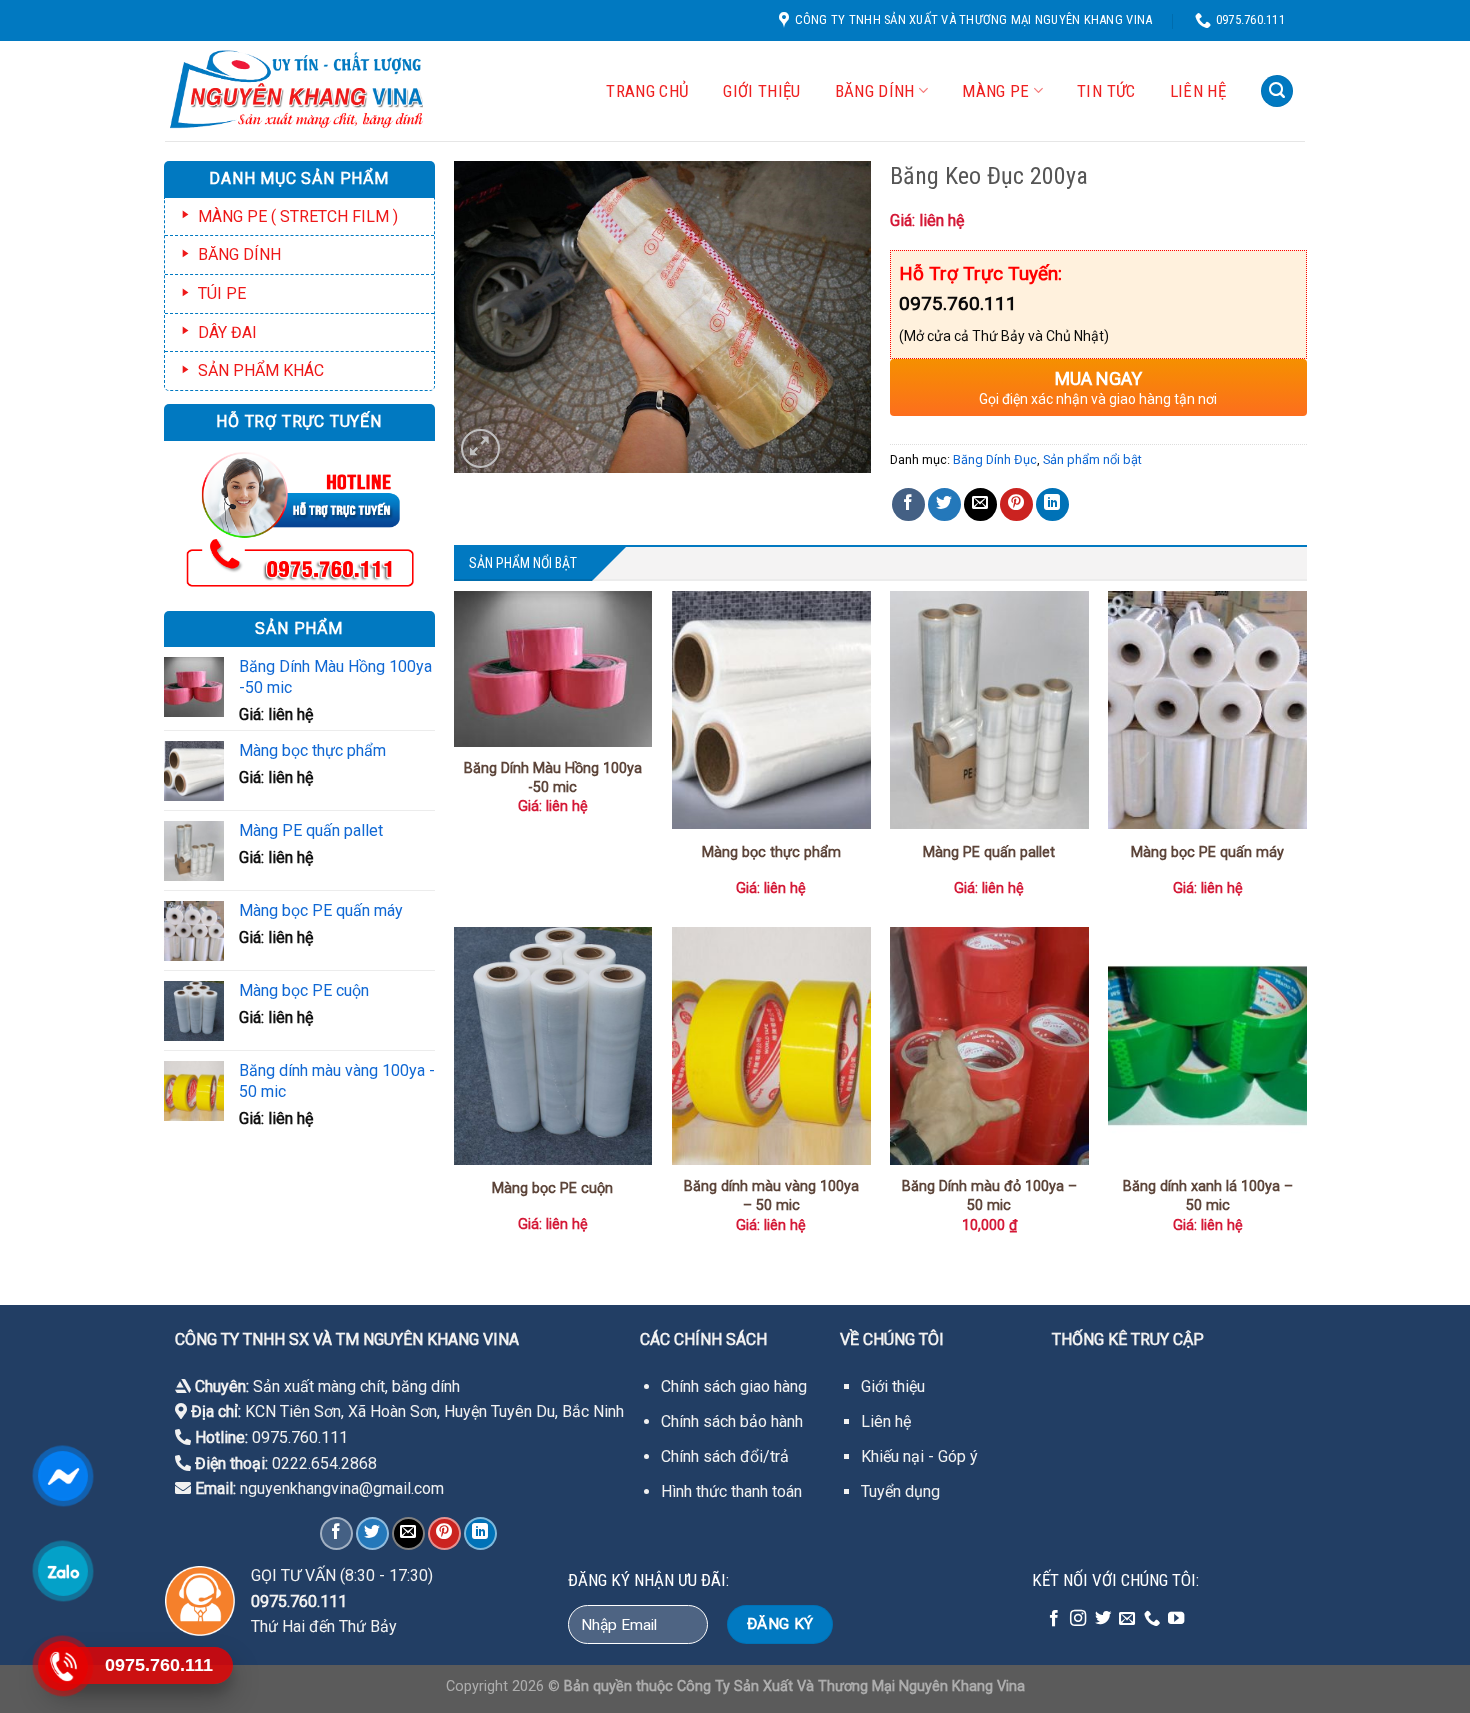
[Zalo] (62, 1571)
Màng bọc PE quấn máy (1207, 852)
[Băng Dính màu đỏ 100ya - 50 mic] (989, 1046)
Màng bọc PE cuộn (552, 1188)
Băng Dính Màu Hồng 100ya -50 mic (553, 778)
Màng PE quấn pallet (989, 852)
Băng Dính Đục (995, 459)
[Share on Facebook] (908, 504)
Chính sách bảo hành (732, 1421)
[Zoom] (480, 448)
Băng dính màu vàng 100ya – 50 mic (771, 1196)
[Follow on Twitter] (1103, 1619)
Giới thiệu (893, 1386)
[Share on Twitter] (944, 504)
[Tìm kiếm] (1277, 91)
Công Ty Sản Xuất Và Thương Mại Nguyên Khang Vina (851, 1686)
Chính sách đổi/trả (725, 1456)
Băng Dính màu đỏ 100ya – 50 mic (989, 1196)
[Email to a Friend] (980, 504)
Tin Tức (1106, 91)
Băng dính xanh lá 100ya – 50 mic (1208, 1196)
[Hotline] (62, 1666)
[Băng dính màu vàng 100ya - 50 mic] (771, 1046)
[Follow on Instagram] (1078, 1619)
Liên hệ (1198, 91)
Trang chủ (647, 91)
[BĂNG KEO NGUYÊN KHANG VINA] (314, 91)
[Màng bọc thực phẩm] (771, 710)
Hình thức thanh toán (731, 1491)
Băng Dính (875, 91)
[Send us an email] (1127, 1619)
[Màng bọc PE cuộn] (553, 1046)
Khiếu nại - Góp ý (919, 1456)
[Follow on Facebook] (1054, 1619)
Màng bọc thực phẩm (771, 852)
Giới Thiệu (761, 91)
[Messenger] (62, 1476)
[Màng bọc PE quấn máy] (1207, 710)
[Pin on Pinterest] (1016, 504)
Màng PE (995, 91)
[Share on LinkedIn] (1052, 504)
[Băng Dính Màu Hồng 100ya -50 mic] (553, 669)
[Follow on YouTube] (1176, 1619)
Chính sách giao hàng (734, 1386)
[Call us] (1152, 1619)
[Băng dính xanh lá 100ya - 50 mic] (1207, 1046)
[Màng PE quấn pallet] (989, 710)
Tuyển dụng (900, 1491)
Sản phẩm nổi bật (1092, 459)
